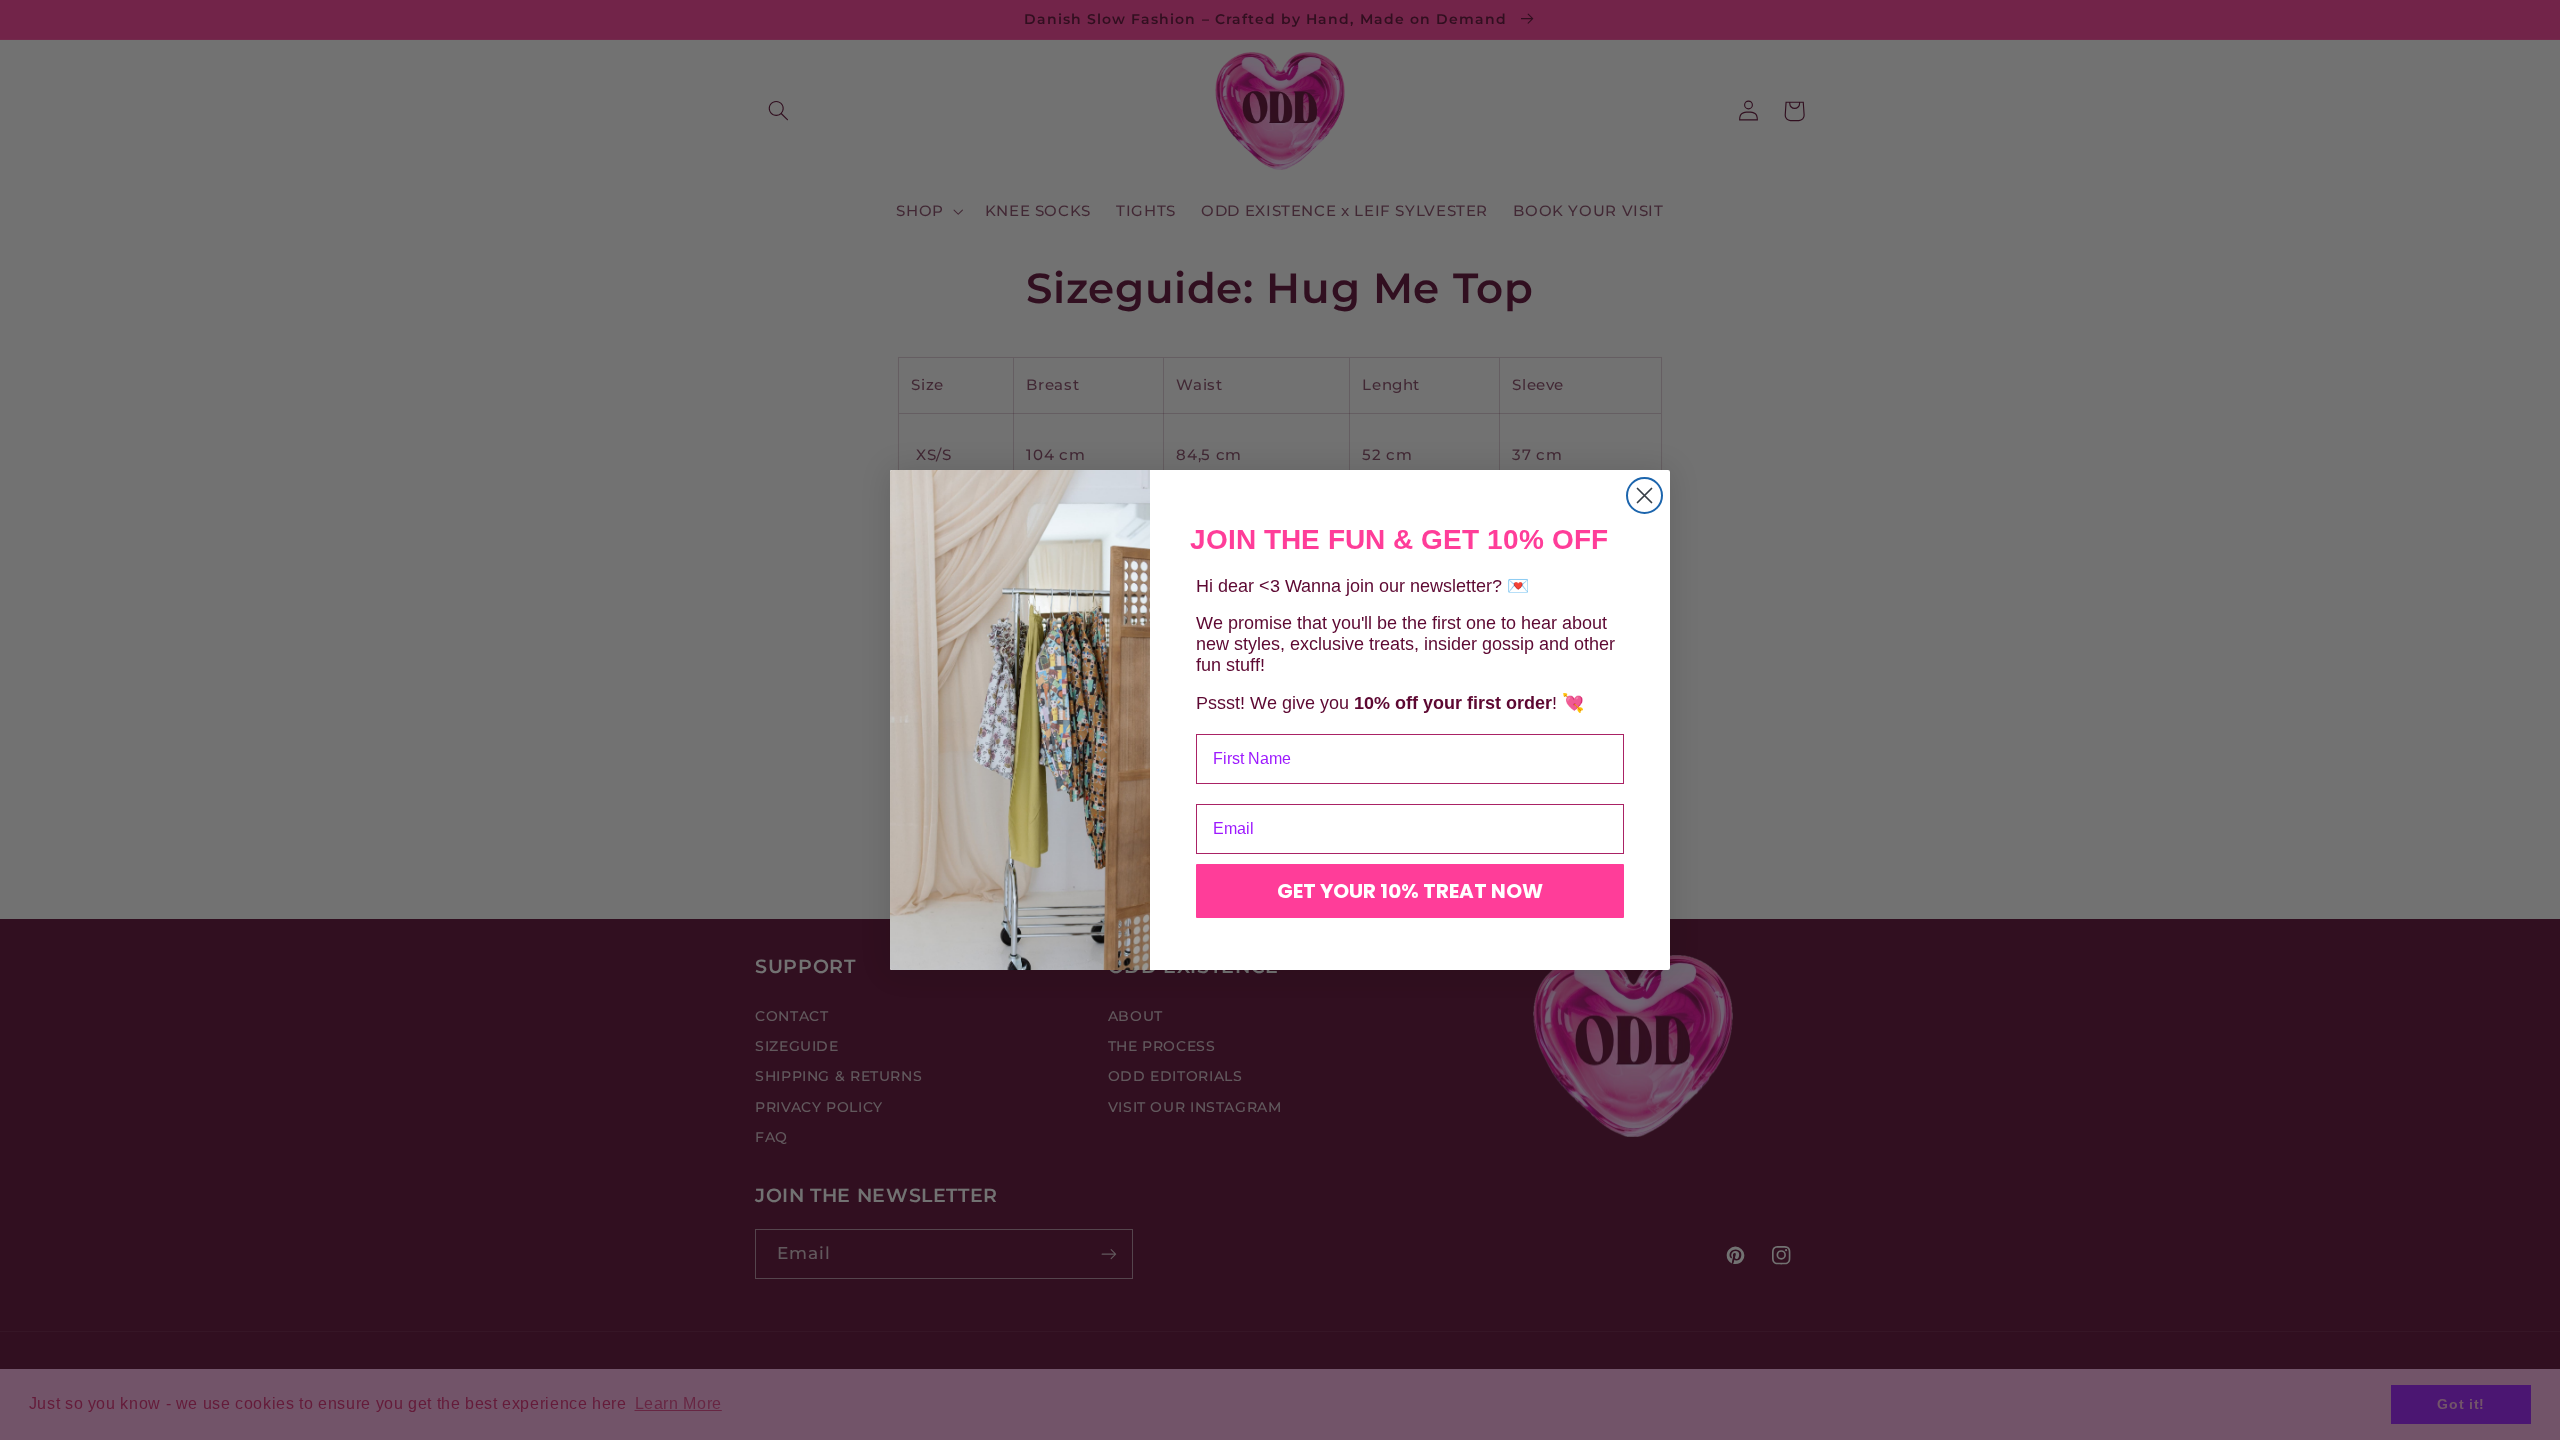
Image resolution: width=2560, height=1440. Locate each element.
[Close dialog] (1644, 495)
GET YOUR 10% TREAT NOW (1410, 891)
